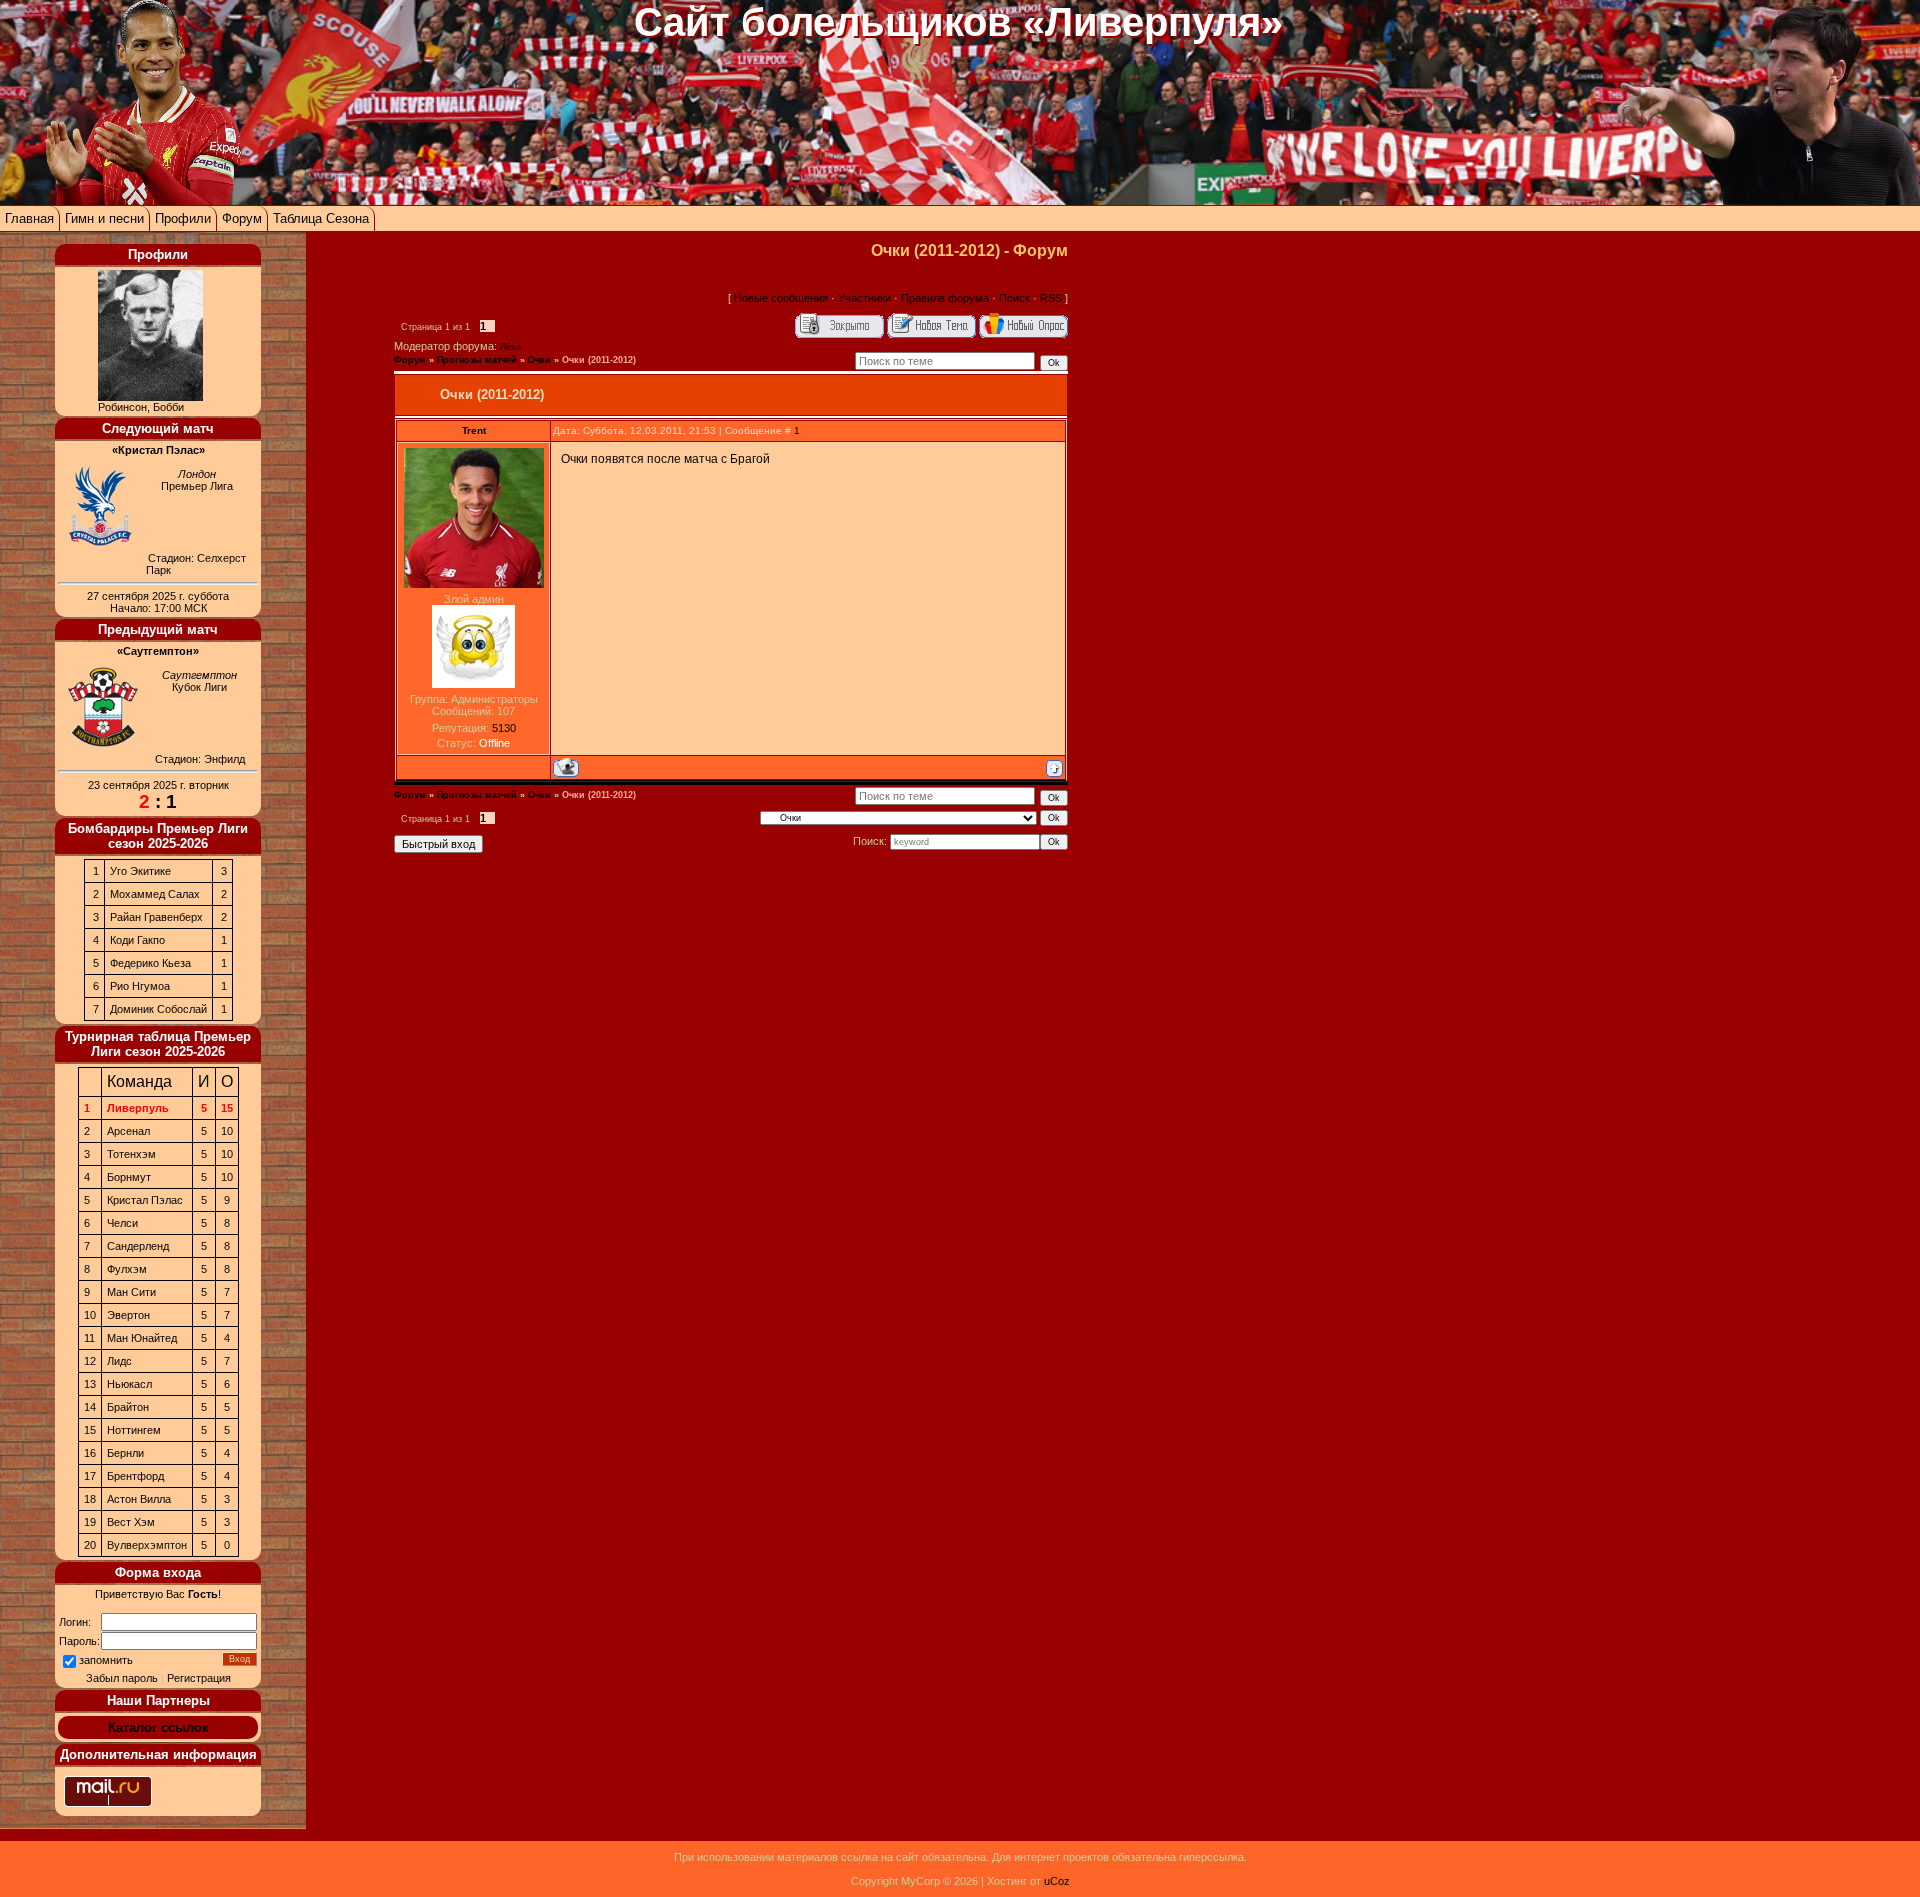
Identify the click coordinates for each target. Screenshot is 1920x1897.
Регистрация (199, 1678)
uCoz (1057, 1881)
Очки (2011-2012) (599, 360)
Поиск (1014, 298)
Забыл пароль (122, 1678)
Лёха (510, 347)
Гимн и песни (104, 218)
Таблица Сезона (321, 218)
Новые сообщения (781, 298)
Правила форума (945, 298)
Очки (539, 360)
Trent (474, 430)
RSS (1051, 298)
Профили (183, 218)
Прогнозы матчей (477, 360)
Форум (242, 218)
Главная (29, 218)
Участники (864, 298)
